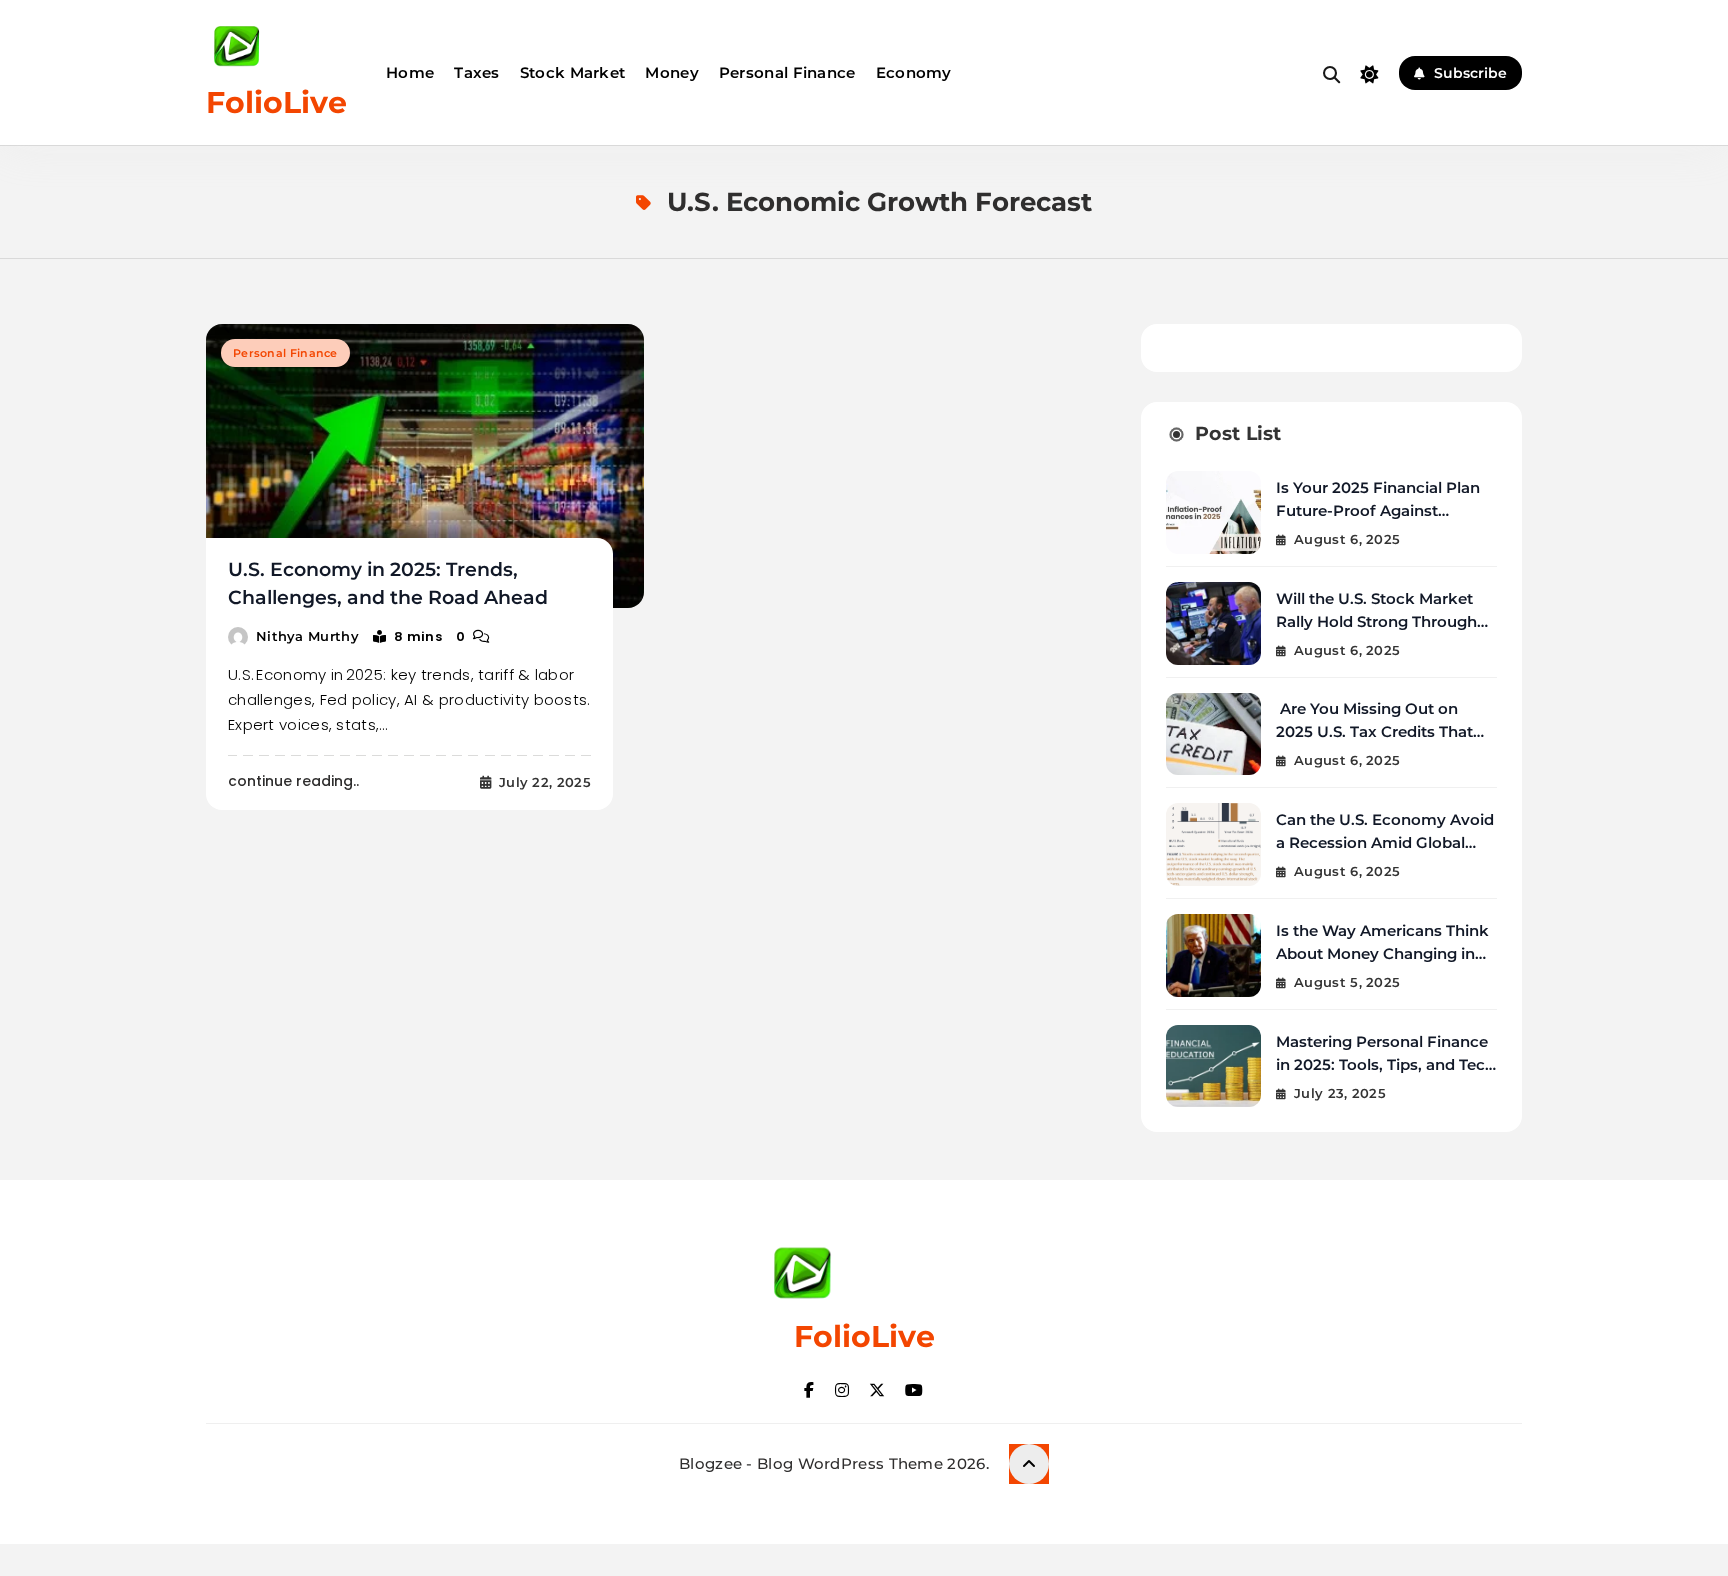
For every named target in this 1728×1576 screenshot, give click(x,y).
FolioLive (276, 102)
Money (672, 72)
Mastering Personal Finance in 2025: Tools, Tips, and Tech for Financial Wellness (1385, 1064)
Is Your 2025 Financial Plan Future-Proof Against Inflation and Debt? (1378, 510)
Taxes (477, 72)
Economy (914, 72)
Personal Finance (787, 72)
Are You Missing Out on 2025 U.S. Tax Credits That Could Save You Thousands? (1383, 731)
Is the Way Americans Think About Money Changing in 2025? (1382, 953)
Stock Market (573, 72)
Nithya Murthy (307, 636)
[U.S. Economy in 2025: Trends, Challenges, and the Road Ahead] (425, 466)
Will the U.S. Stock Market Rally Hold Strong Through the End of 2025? (1376, 621)
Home (410, 72)
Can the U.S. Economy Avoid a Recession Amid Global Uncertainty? (1385, 842)
